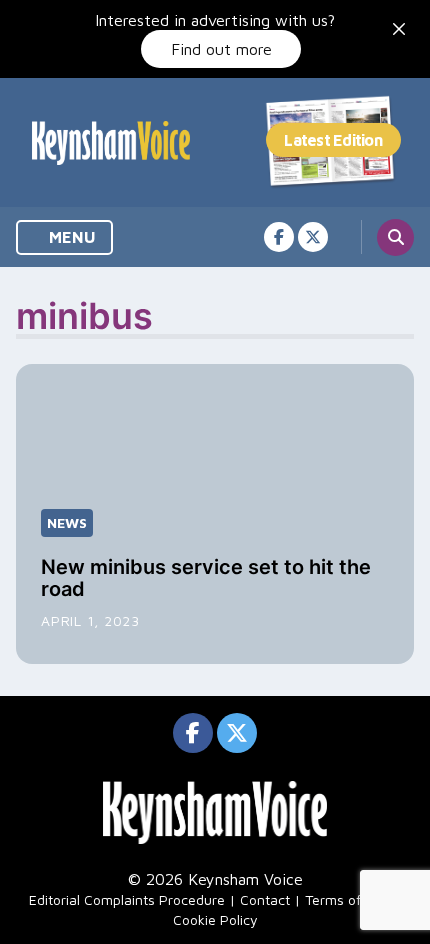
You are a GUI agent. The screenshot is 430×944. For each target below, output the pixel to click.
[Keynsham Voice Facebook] (279, 237)
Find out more (221, 49)
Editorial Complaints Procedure (127, 899)
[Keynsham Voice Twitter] (313, 237)
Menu (70, 237)
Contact (265, 899)
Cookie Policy (215, 919)
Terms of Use (347, 899)
